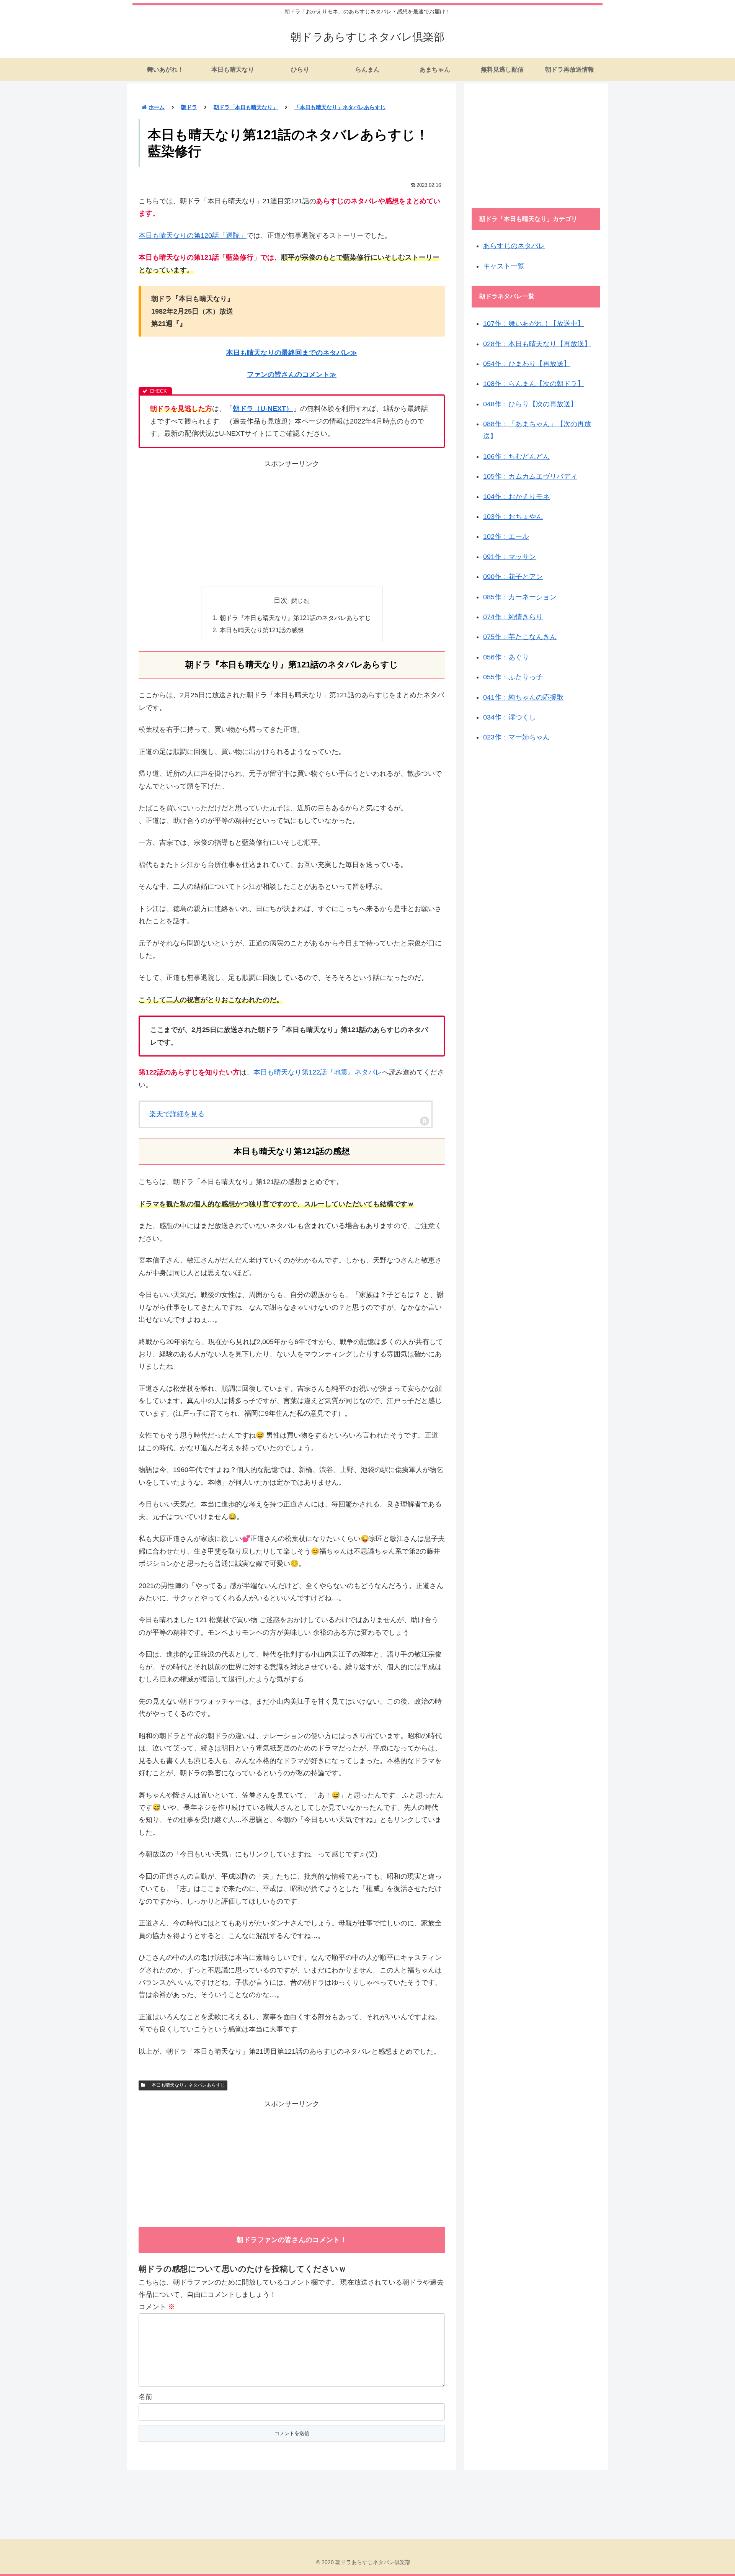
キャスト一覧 (504, 266)
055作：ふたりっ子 (513, 677)
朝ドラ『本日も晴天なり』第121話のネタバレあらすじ (295, 618)
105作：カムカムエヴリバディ (530, 476)
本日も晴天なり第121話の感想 (262, 630)
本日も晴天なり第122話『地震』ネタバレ (318, 1072)
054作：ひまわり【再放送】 (527, 364)
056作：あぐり (506, 657)
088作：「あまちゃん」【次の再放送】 (537, 430)
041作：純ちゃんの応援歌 (523, 697)
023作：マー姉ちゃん (516, 737)
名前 (145, 2397)
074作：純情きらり (513, 617)
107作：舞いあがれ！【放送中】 (534, 324)
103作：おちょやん (513, 517)
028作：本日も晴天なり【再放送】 (537, 344)
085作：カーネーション (520, 597)
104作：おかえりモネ (516, 497)
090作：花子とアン (513, 577)
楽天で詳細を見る (177, 1114)
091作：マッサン (510, 557)
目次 (281, 600)
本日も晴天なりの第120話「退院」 (193, 236)
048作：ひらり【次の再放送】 (530, 404)
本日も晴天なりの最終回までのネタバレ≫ (292, 353)
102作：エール (506, 536)
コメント (157, 2307)
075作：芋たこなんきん (520, 637)
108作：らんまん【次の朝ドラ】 (534, 384)
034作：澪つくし (510, 717)
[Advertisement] (292, 523)
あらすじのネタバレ (514, 246)
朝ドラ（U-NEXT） (263, 409)
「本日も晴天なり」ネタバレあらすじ (186, 2085)
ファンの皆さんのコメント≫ (292, 375)
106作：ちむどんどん (516, 456)
